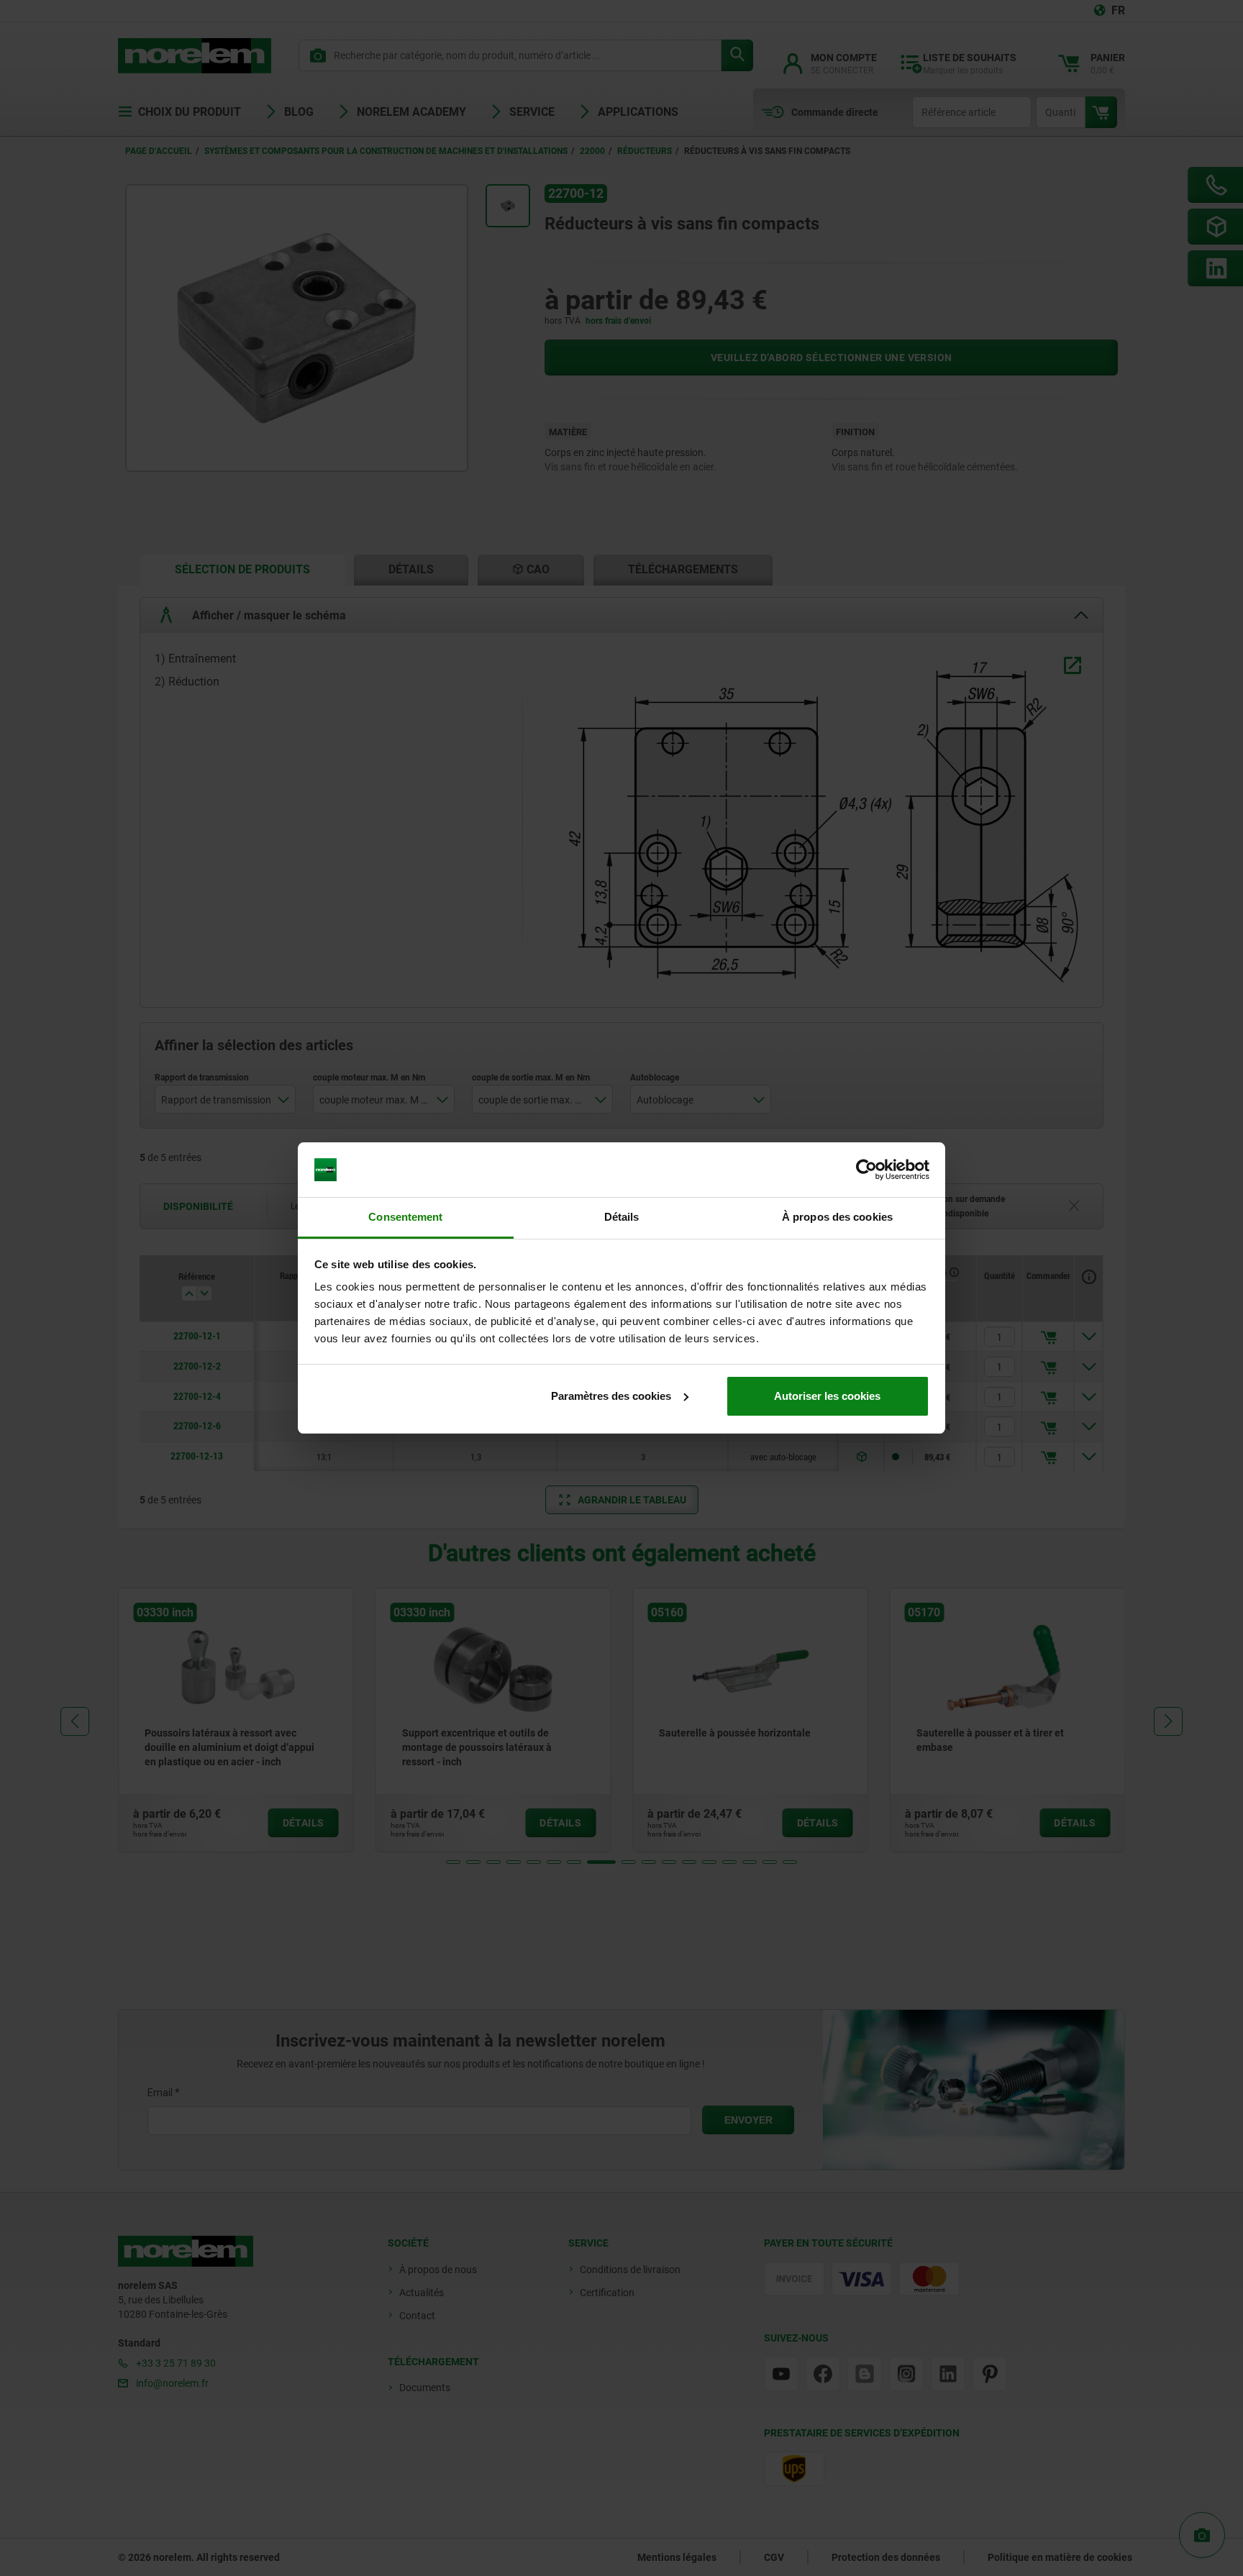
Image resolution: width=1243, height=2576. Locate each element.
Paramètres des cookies (611, 1396)
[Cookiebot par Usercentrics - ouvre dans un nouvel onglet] (866, 1170)
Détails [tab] (622, 1217)
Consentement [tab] (405, 1217)
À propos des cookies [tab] (837, 1217)
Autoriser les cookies (827, 1396)
